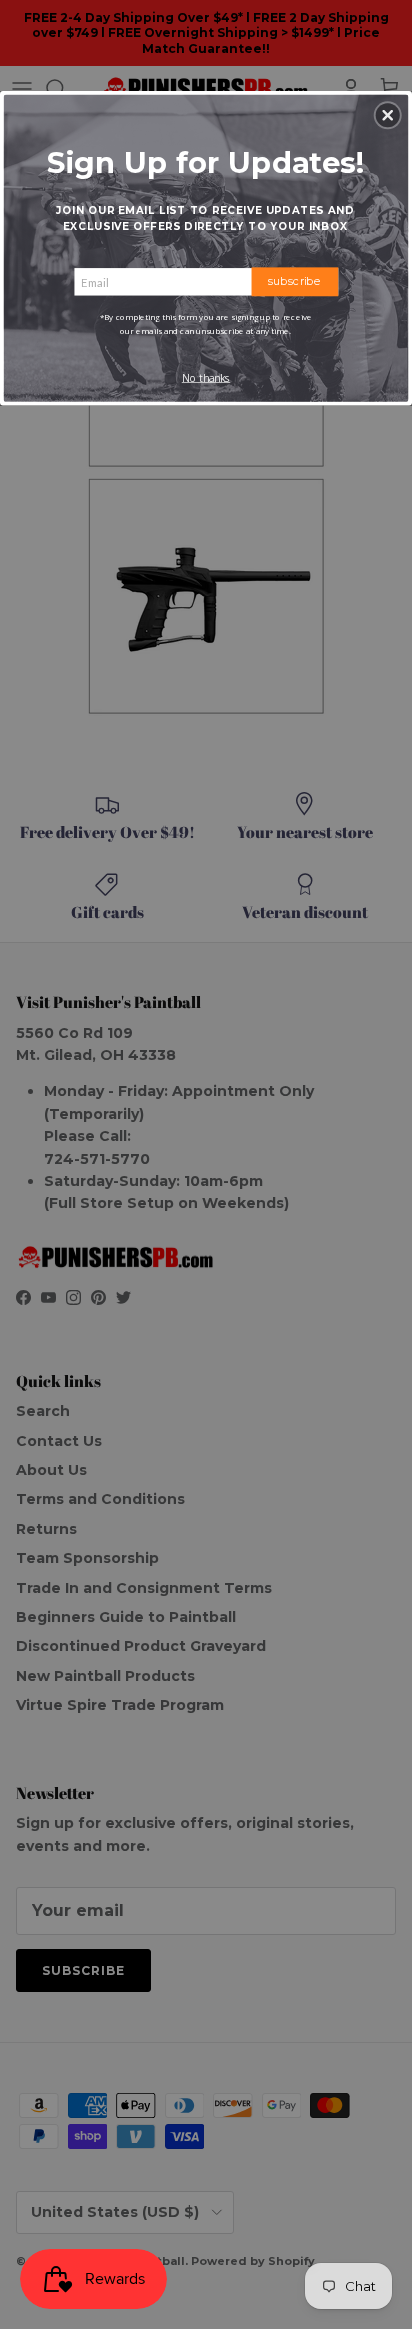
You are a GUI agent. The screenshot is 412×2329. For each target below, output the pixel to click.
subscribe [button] (294, 281)
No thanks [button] (206, 378)
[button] (388, 115)
